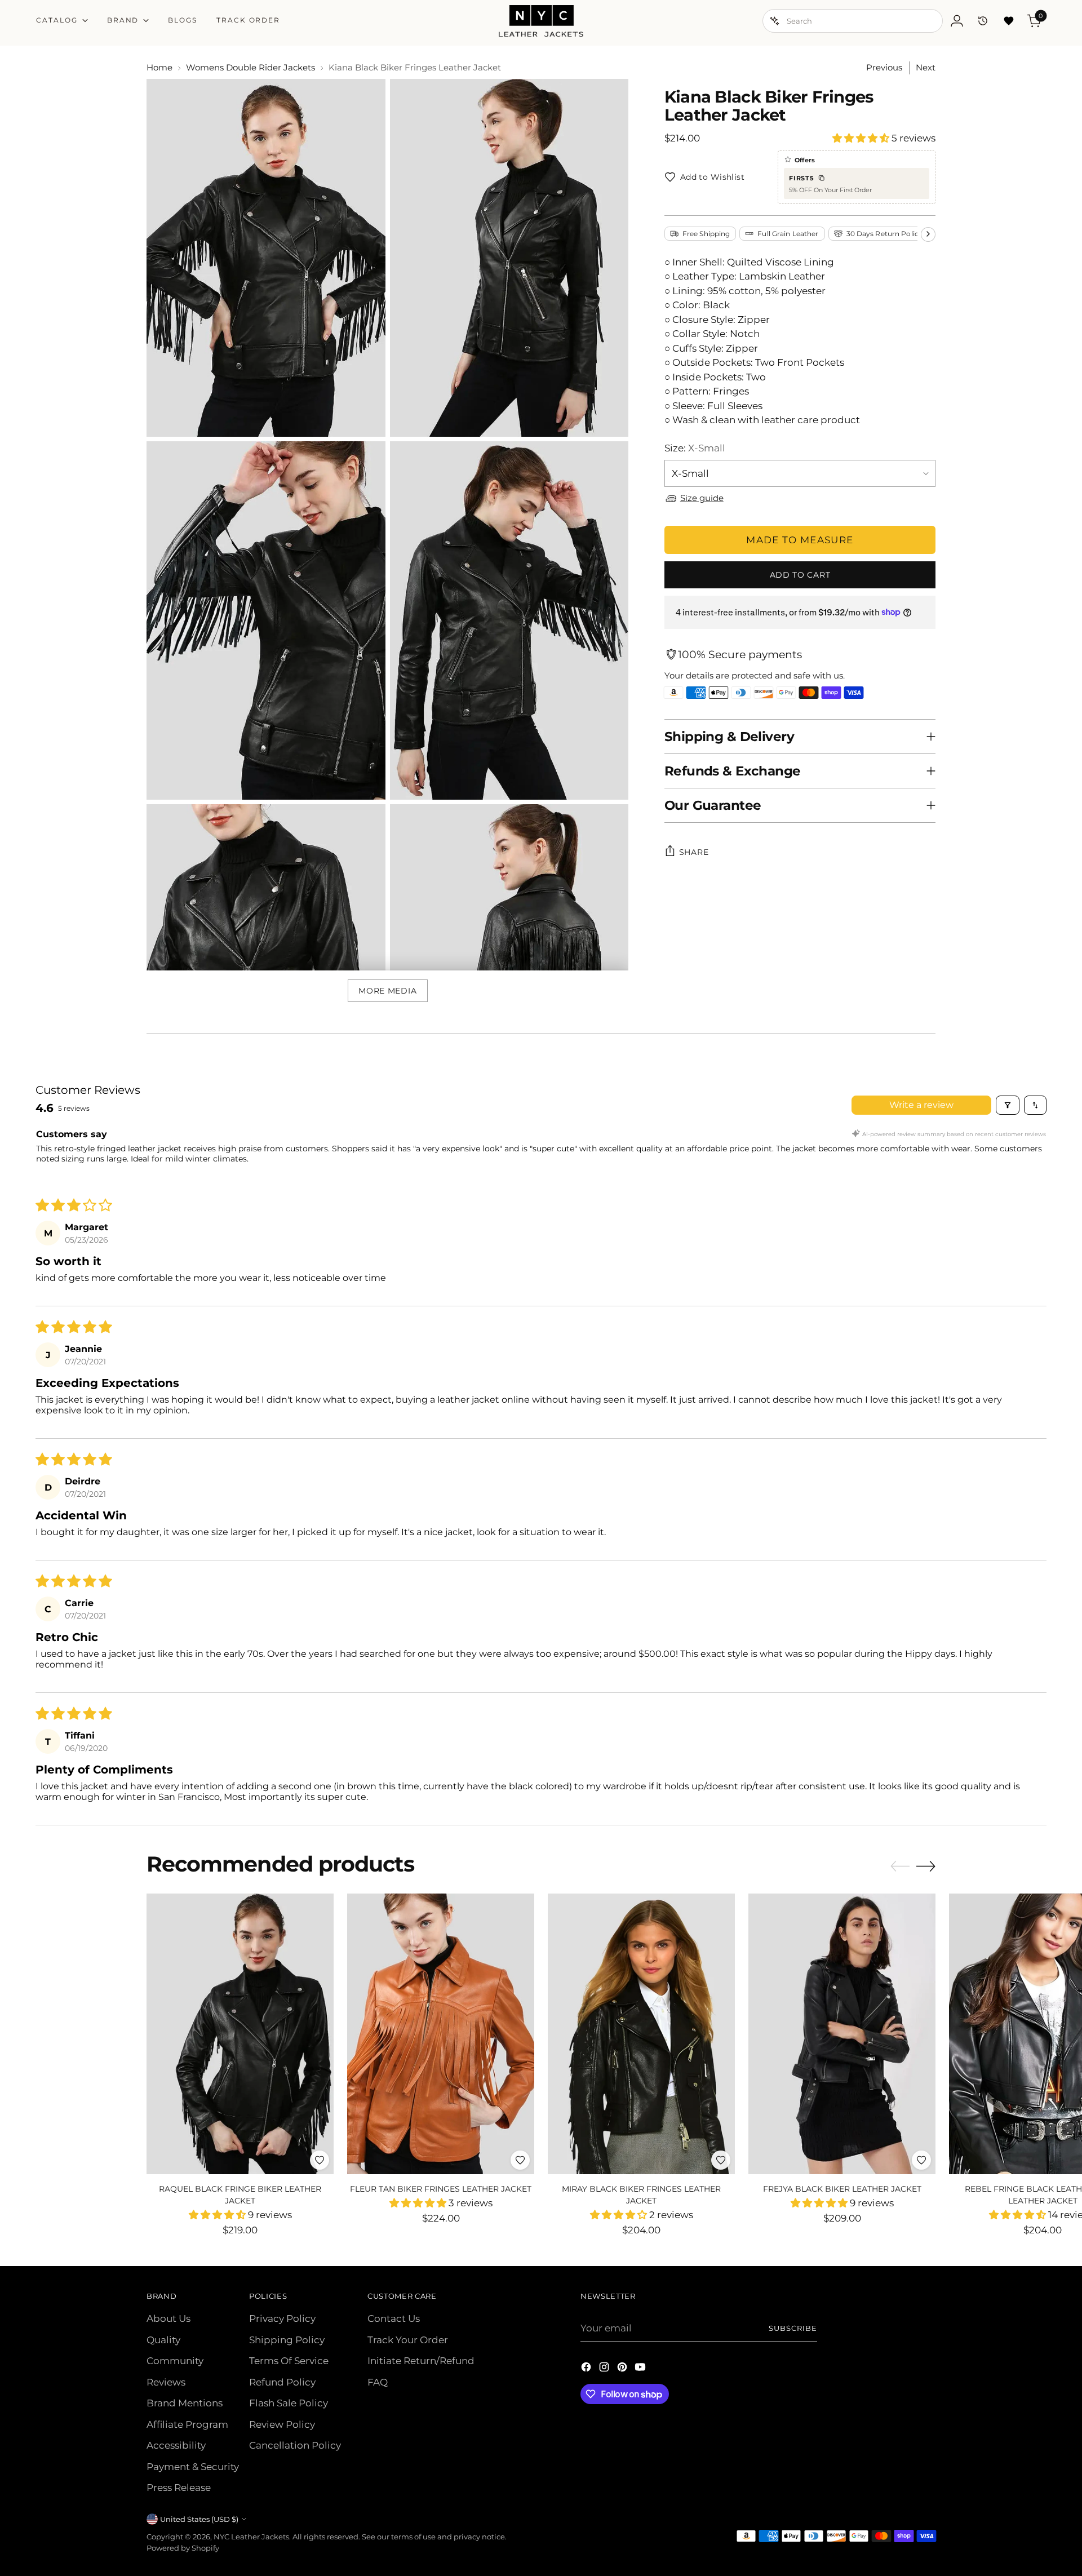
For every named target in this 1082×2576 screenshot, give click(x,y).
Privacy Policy (282, 2318)
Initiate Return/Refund (421, 2361)
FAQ (378, 2382)
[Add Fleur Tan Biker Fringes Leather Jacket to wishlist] (520, 2160)
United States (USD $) (199, 2519)
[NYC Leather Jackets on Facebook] (587, 2369)
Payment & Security (193, 2467)
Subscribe (793, 2328)
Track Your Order (408, 2340)
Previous (884, 67)
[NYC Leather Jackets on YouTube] (641, 2369)
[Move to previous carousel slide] (900, 1866)
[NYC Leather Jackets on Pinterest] (623, 2369)
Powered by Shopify (183, 2548)
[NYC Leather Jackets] (541, 21)
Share (694, 852)
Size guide (702, 498)
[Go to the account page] (957, 21)
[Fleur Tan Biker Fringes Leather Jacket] (441, 2034)
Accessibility (176, 2445)
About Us (168, 2318)
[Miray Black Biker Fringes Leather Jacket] (641, 2034)
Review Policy (282, 2424)
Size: (695, 447)
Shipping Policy (287, 2340)
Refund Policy (282, 2382)
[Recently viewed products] (983, 21)
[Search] (775, 21)
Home (159, 67)
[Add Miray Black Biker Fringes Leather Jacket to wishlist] (721, 2160)
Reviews (166, 2382)
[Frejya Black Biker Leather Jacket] (842, 2034)
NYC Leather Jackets (251, 2537)
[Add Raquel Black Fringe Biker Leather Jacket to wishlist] (320, 2160)
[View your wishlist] (1009, 21)
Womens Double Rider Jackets (250, 67)
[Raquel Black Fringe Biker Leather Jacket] (240, 2034)
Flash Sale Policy (289, 2403)
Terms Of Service (289, 2361)
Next (926, 67)
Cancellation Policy (295, 2445)
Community (175, 2361)
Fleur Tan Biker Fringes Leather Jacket (441, 2189)
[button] (862, 138)
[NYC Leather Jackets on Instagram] (605, 2369)
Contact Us (394, 2318)
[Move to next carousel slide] (926, 1866)
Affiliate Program (187, 2424)
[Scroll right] (928, 234)
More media (387, 991)
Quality (163, 2340)
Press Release (179, 2488)
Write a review (921, 1105)
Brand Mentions (185, 2403)
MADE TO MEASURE (800, 539)
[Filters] (1008, 1105)
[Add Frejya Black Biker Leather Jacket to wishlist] (921, 2160)
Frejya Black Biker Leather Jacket (842, 2189)
